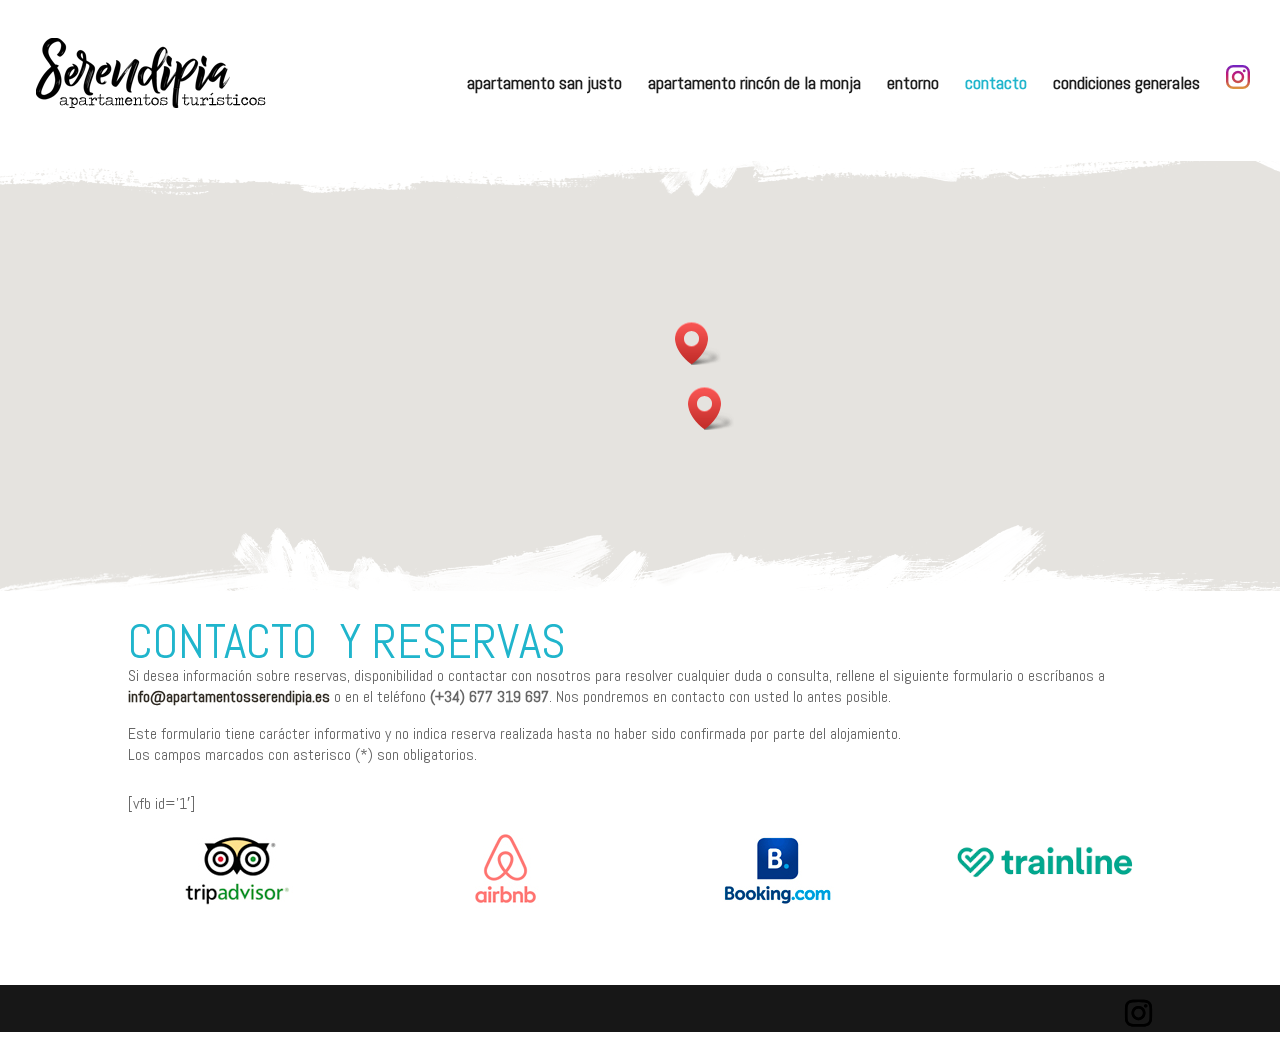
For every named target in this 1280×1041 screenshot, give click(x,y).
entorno (913, 85)
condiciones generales (1126, 85)
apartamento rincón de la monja (754, 85)
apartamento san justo (544, 85)
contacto (996, 85)
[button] (711, 408)
